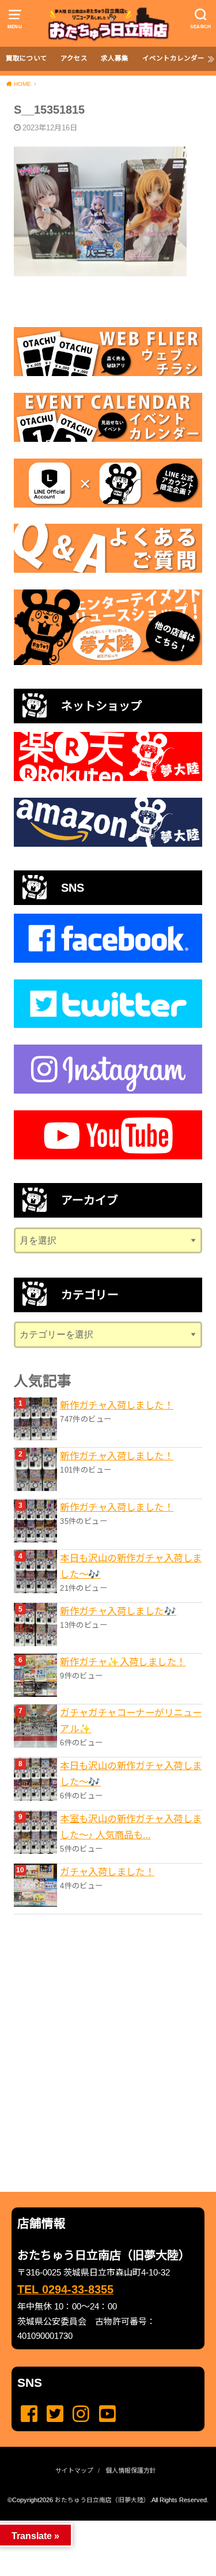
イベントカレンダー (173, 58)
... (99, 2524)
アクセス (74, 58)
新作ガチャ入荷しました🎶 (118, 1611)
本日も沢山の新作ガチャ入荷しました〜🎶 (131, 1566)
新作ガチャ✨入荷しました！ (123, 1662)
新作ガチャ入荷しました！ (117, 1405)
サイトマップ (74, 2470)
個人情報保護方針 (131, 2470)
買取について (26, 58)
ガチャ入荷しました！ (107, 1872)
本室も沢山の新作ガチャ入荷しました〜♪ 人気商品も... (131, 1827)
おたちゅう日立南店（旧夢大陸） (102, 2500)
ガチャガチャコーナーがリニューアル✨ (131, 1721)
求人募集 (115, 58)
